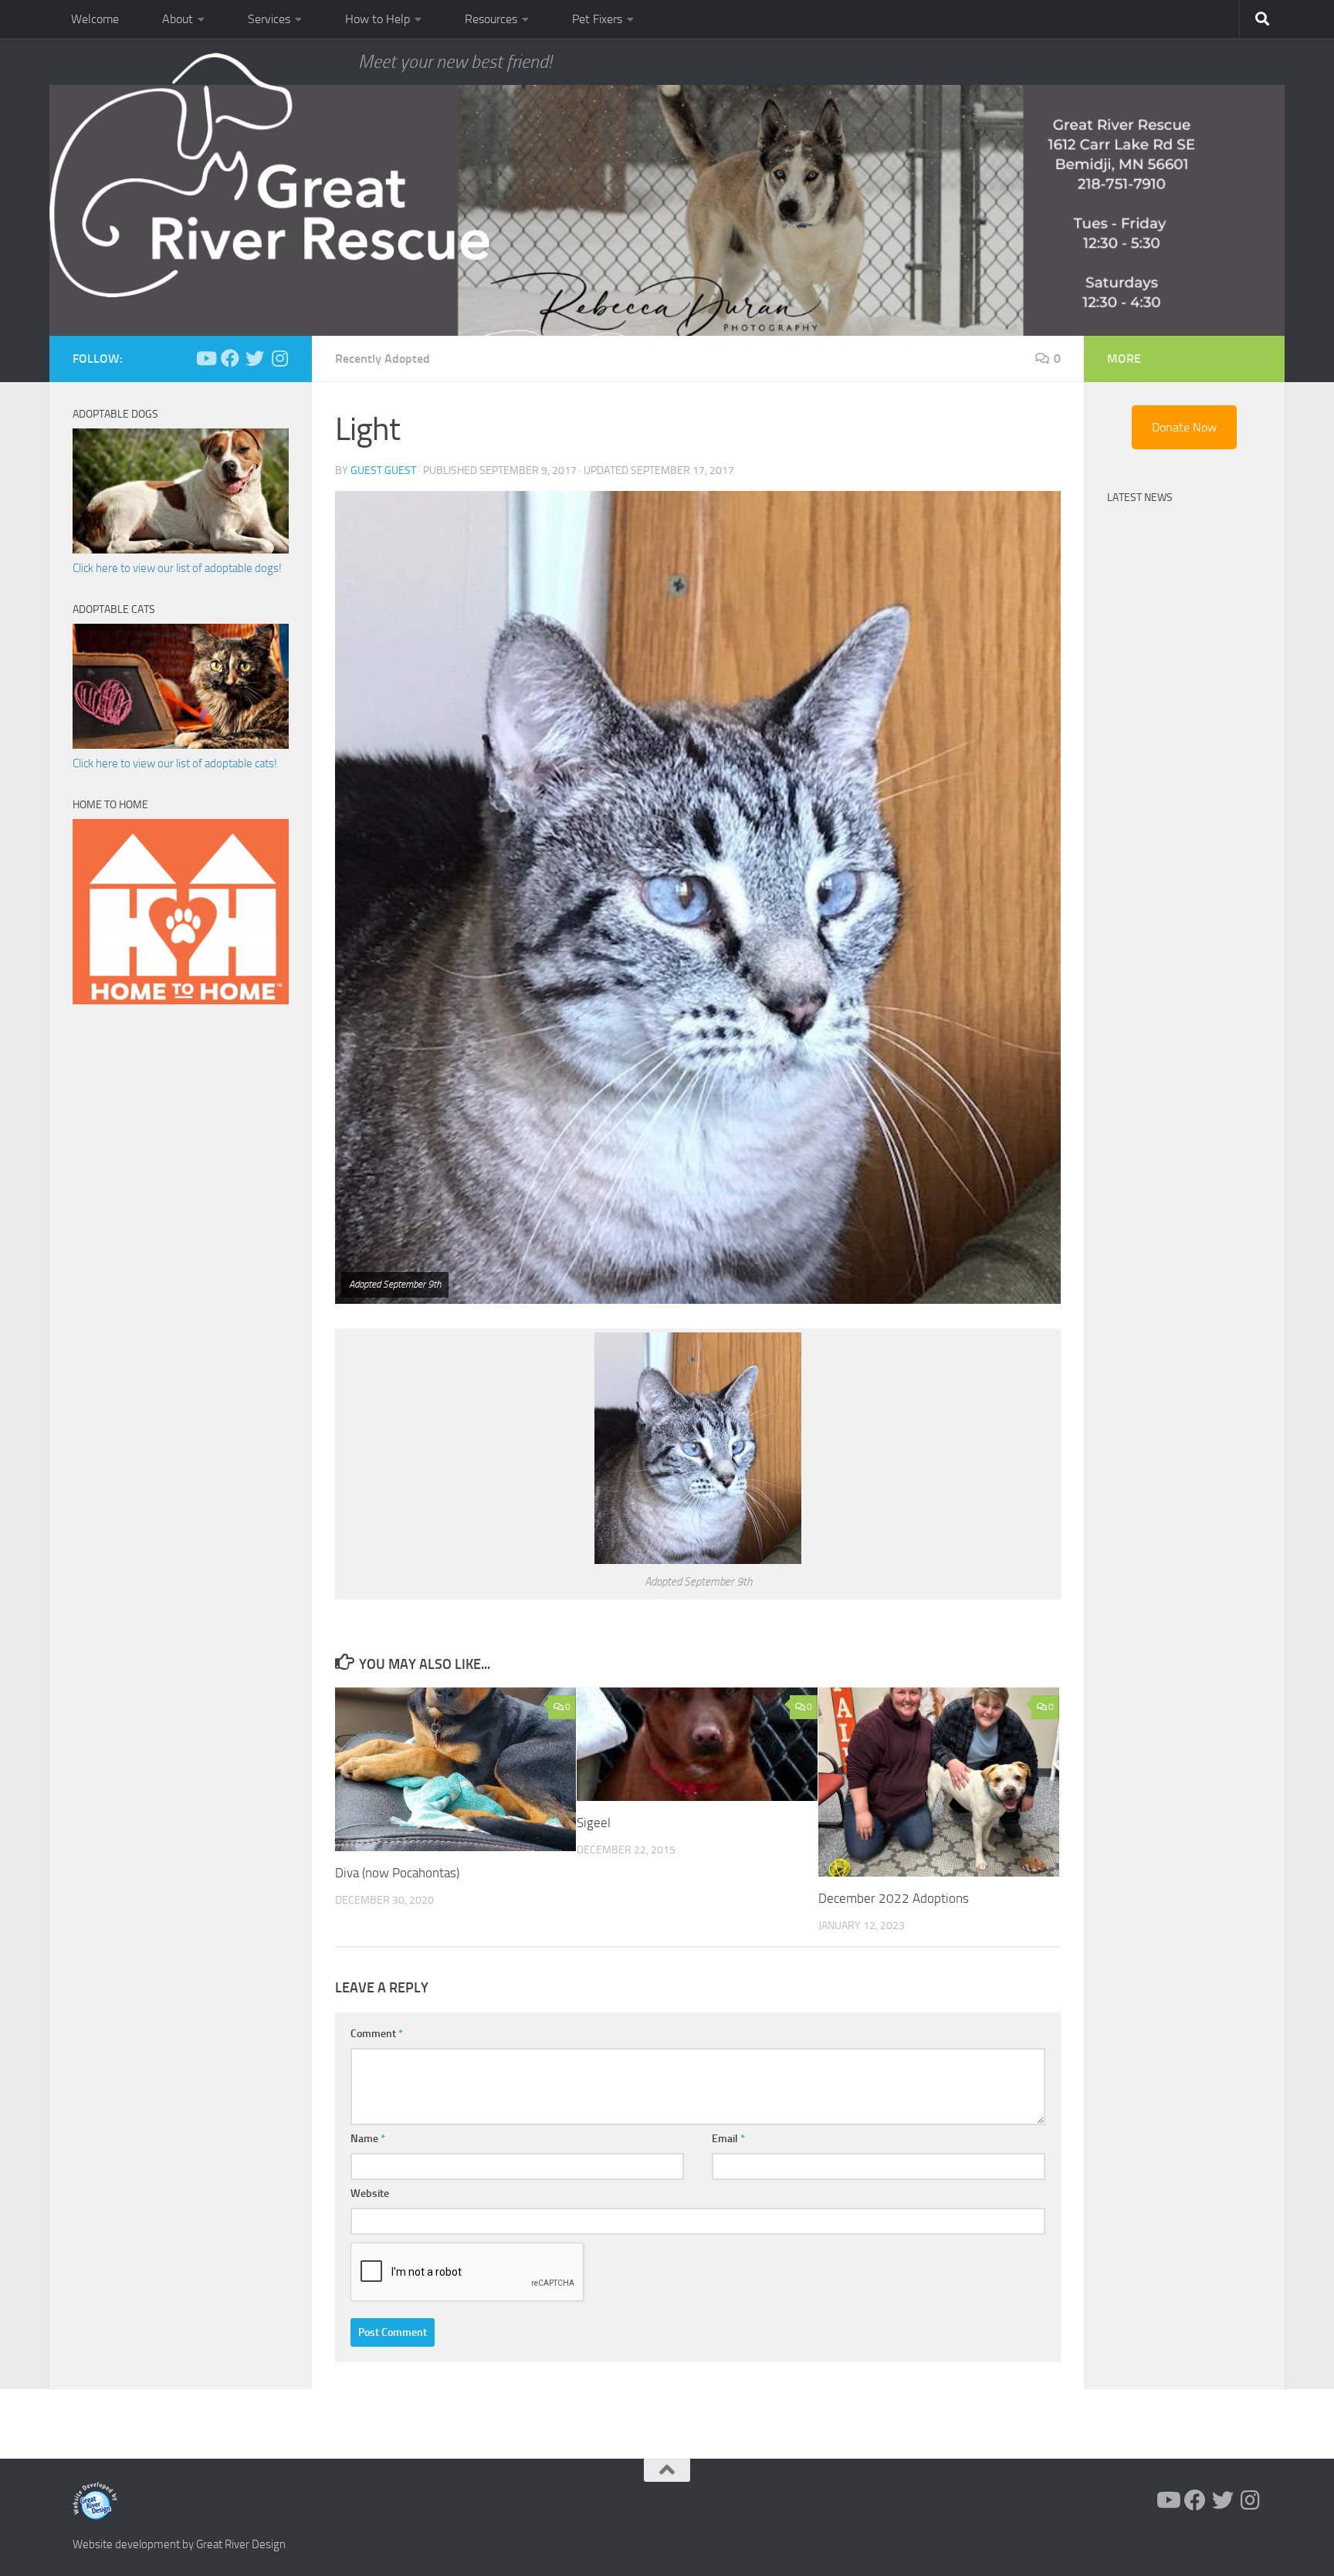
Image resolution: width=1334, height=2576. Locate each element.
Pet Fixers (597, 19)
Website (370, 2193)
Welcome (95, 19)
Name (368, 2139)
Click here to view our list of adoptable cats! (175, 763)
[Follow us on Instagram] (279, 358)
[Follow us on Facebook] (230, 358)
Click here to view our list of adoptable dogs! (177, 568)
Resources (491, 19)
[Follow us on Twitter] (255, 358)
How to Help (378, 19)
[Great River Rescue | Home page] (269, 175)
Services (269, 19)
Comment (377, 2034)
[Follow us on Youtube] (205, 358)
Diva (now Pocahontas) (397, 1873)
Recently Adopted (383, 359)
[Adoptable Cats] (181, 745)
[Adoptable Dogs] (181, 550)
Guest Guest (383, 471)
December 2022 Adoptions (894, 1898)
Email (728, 2139)
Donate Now (1184, 427)
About (178, 19)
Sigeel (594, 1823)
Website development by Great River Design (179, 2544)
